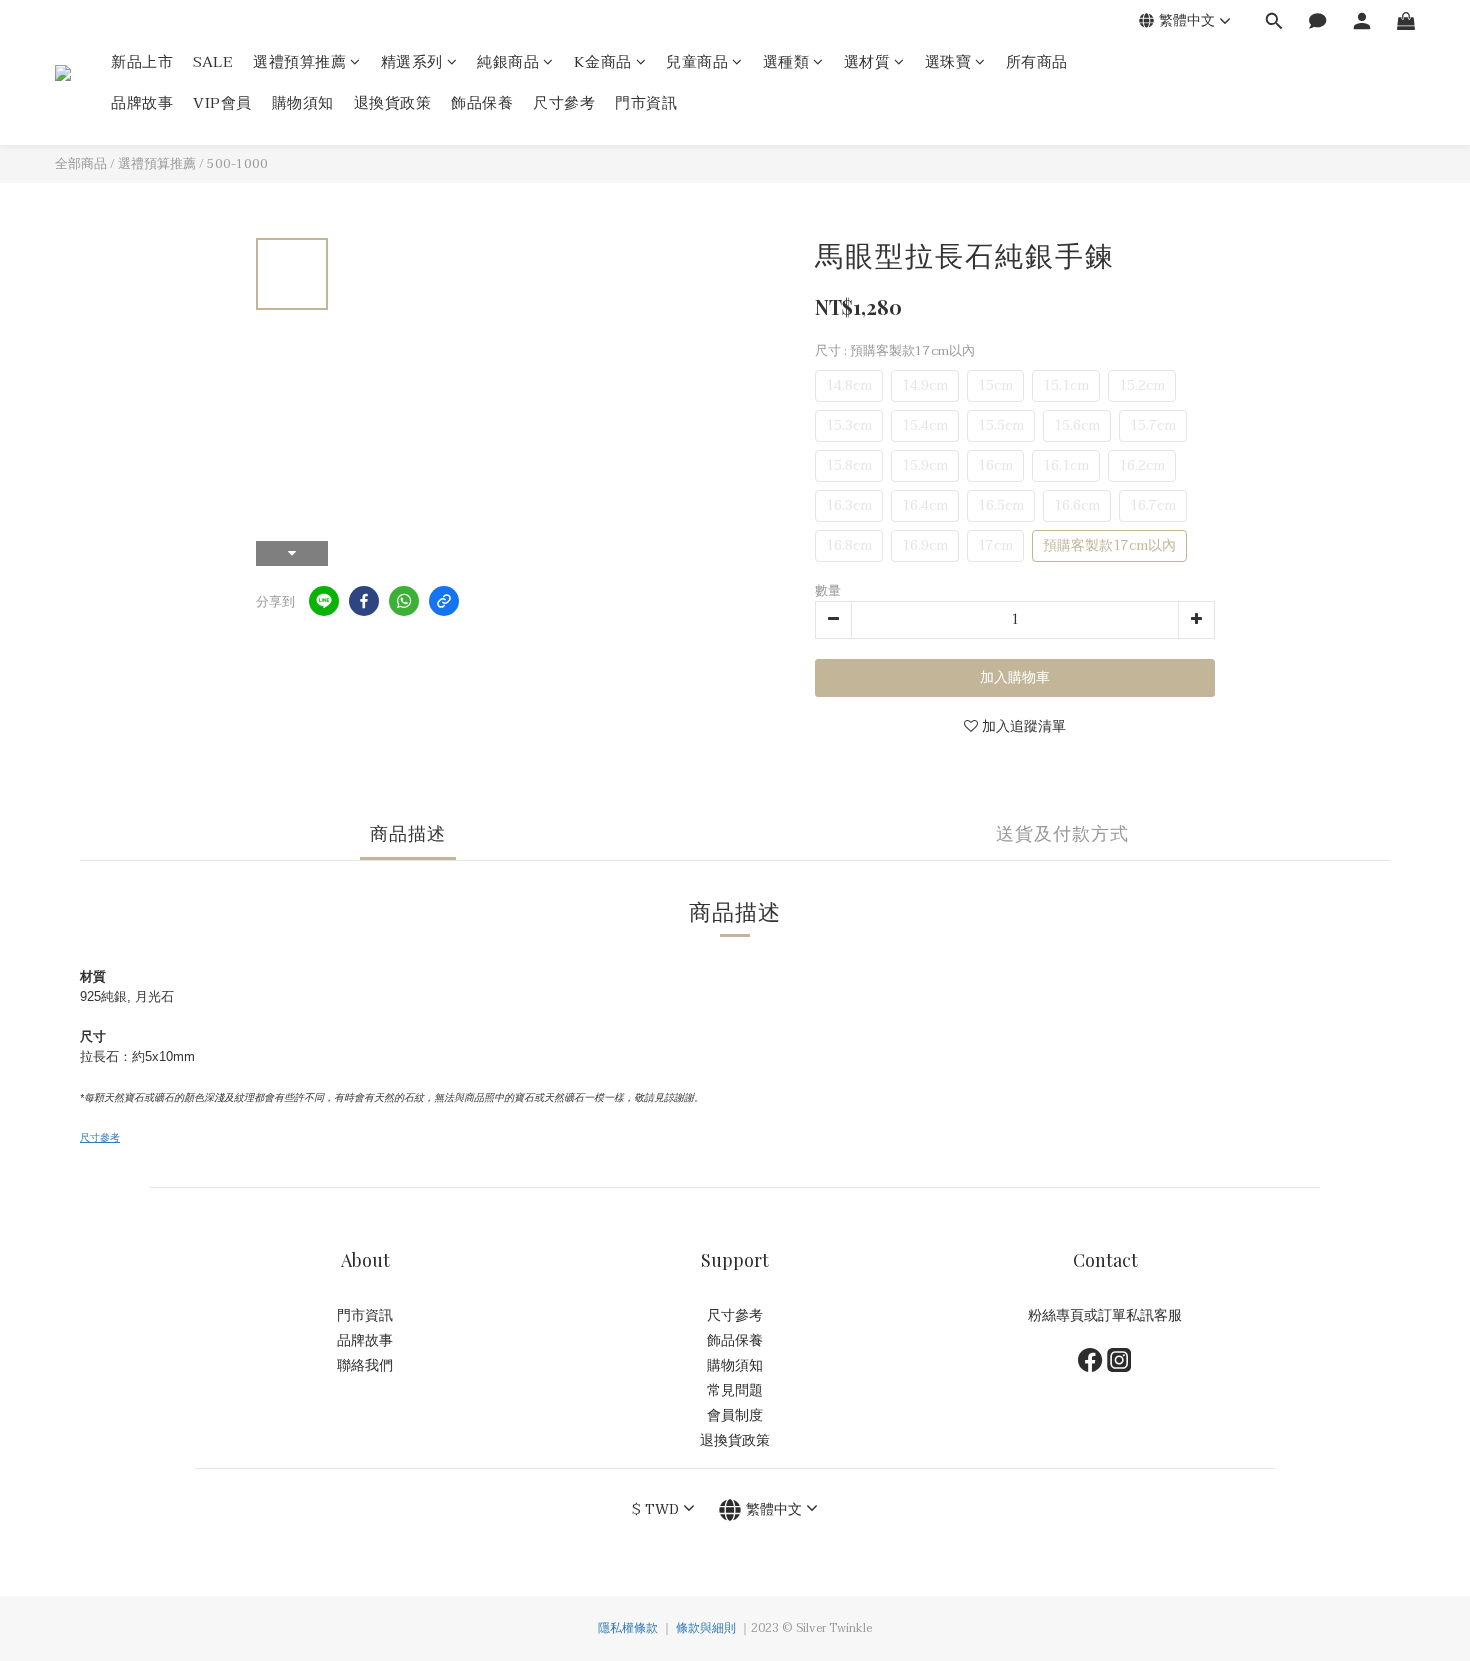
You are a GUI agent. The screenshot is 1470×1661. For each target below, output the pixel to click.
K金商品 (603, 62)
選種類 (786, 62)
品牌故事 (142, 103)
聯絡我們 (365, 1365)
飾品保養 (482, 103)
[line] (324, 601)
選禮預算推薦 (299, 62)
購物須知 (303, 103)
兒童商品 (697, 62)
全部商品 (81, 164)
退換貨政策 (393, 103)
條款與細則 (706, 1628)
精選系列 (412, 62)
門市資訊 (646, 103)
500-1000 (237, 164)
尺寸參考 (564, 103)
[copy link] (444, 601)
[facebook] (364, 601)
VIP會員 (222, 103)
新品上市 (142, 62)
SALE (213, 62)
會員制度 (735, 1415)
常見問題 (735, 1390)
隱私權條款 (628, 1628)
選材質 (867, 62)
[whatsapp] (404, 601)
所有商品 (1037, 62)
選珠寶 (948, 62)
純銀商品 (508, 62)
